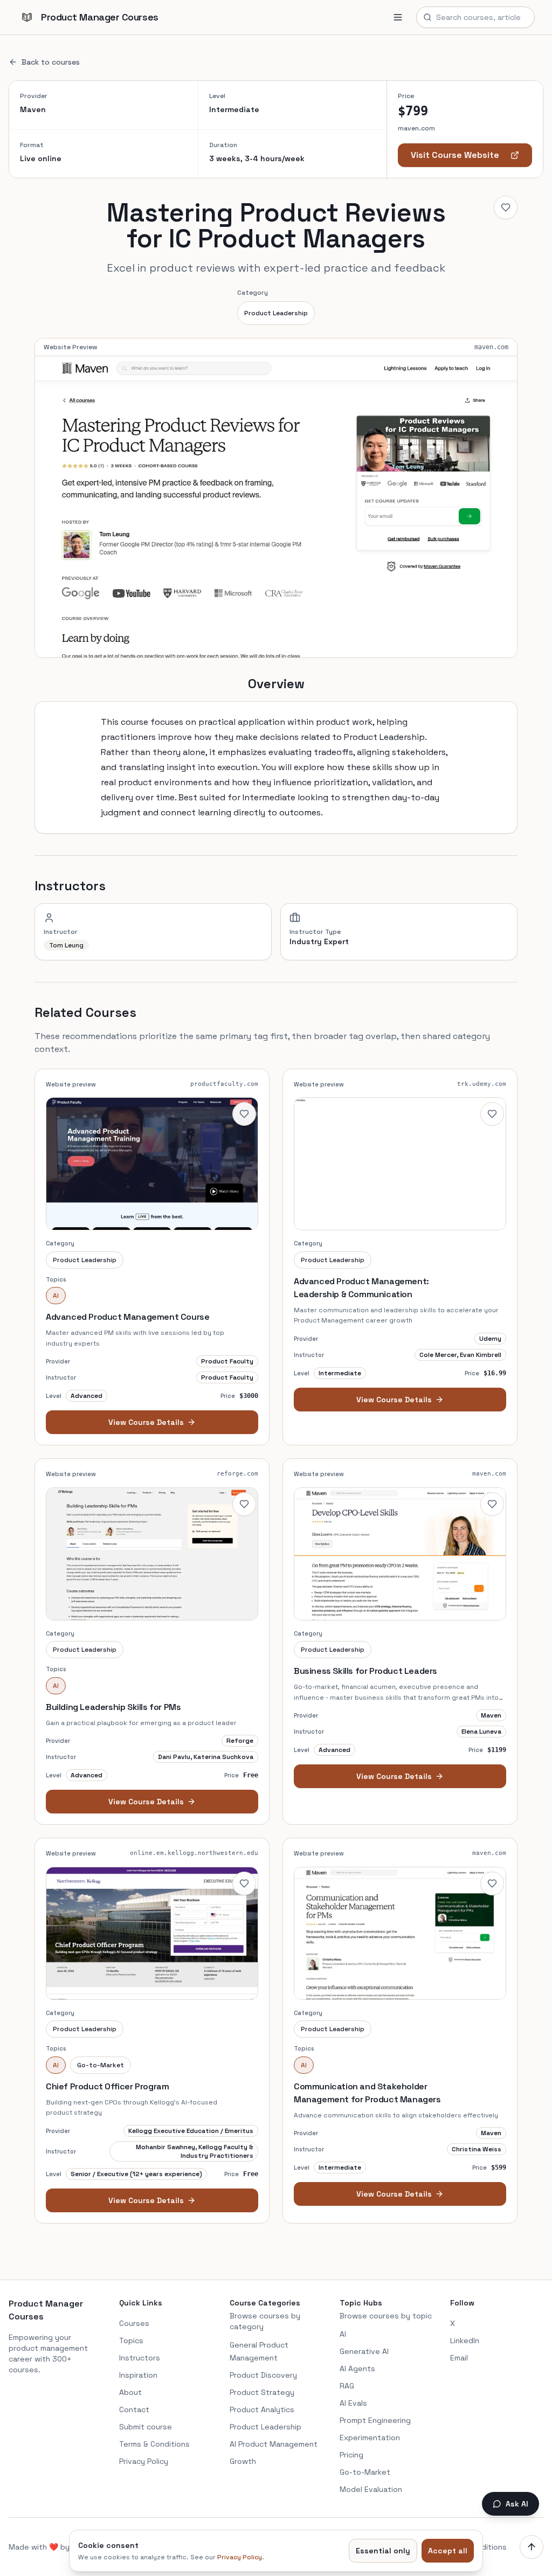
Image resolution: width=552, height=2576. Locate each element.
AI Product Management (274, 2444)
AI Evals (353, 2403)
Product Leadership (276, 313)
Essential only (383, 2551)
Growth (243, 2461)
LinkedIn (465, 2340)
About (130, 2392)
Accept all (448, 2551)
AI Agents (357, 2369)
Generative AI (364, 2351)
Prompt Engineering (375, 2420)
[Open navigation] (398, 17)
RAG (347, 2386)
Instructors (140, 2358)
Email (459, 2358)
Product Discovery (263, 2375)
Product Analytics (262, 2409)
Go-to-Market (365, 2472)
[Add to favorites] (506, 207)
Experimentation (370, 2437)
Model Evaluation (371, 2489)
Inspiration (138, 2375)
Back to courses (51, 62)
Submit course (146, 2427)
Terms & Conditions (154, 2444)
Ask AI (517, 2504)
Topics (131, 2340)
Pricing (351, 2455)
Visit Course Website (455, 155)
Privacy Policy (144, 2461)
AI (343, 2334)
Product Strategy (262, 2392)
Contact (134, 2409)
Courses (134, 2323)
